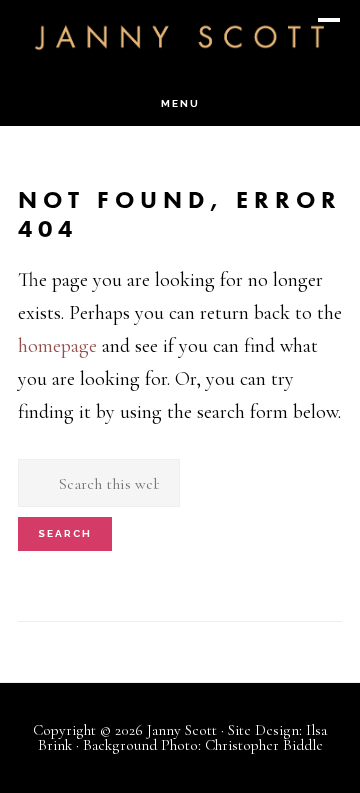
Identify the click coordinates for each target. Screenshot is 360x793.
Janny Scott (180, 35)
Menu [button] (180, 103)
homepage (57, 346)
